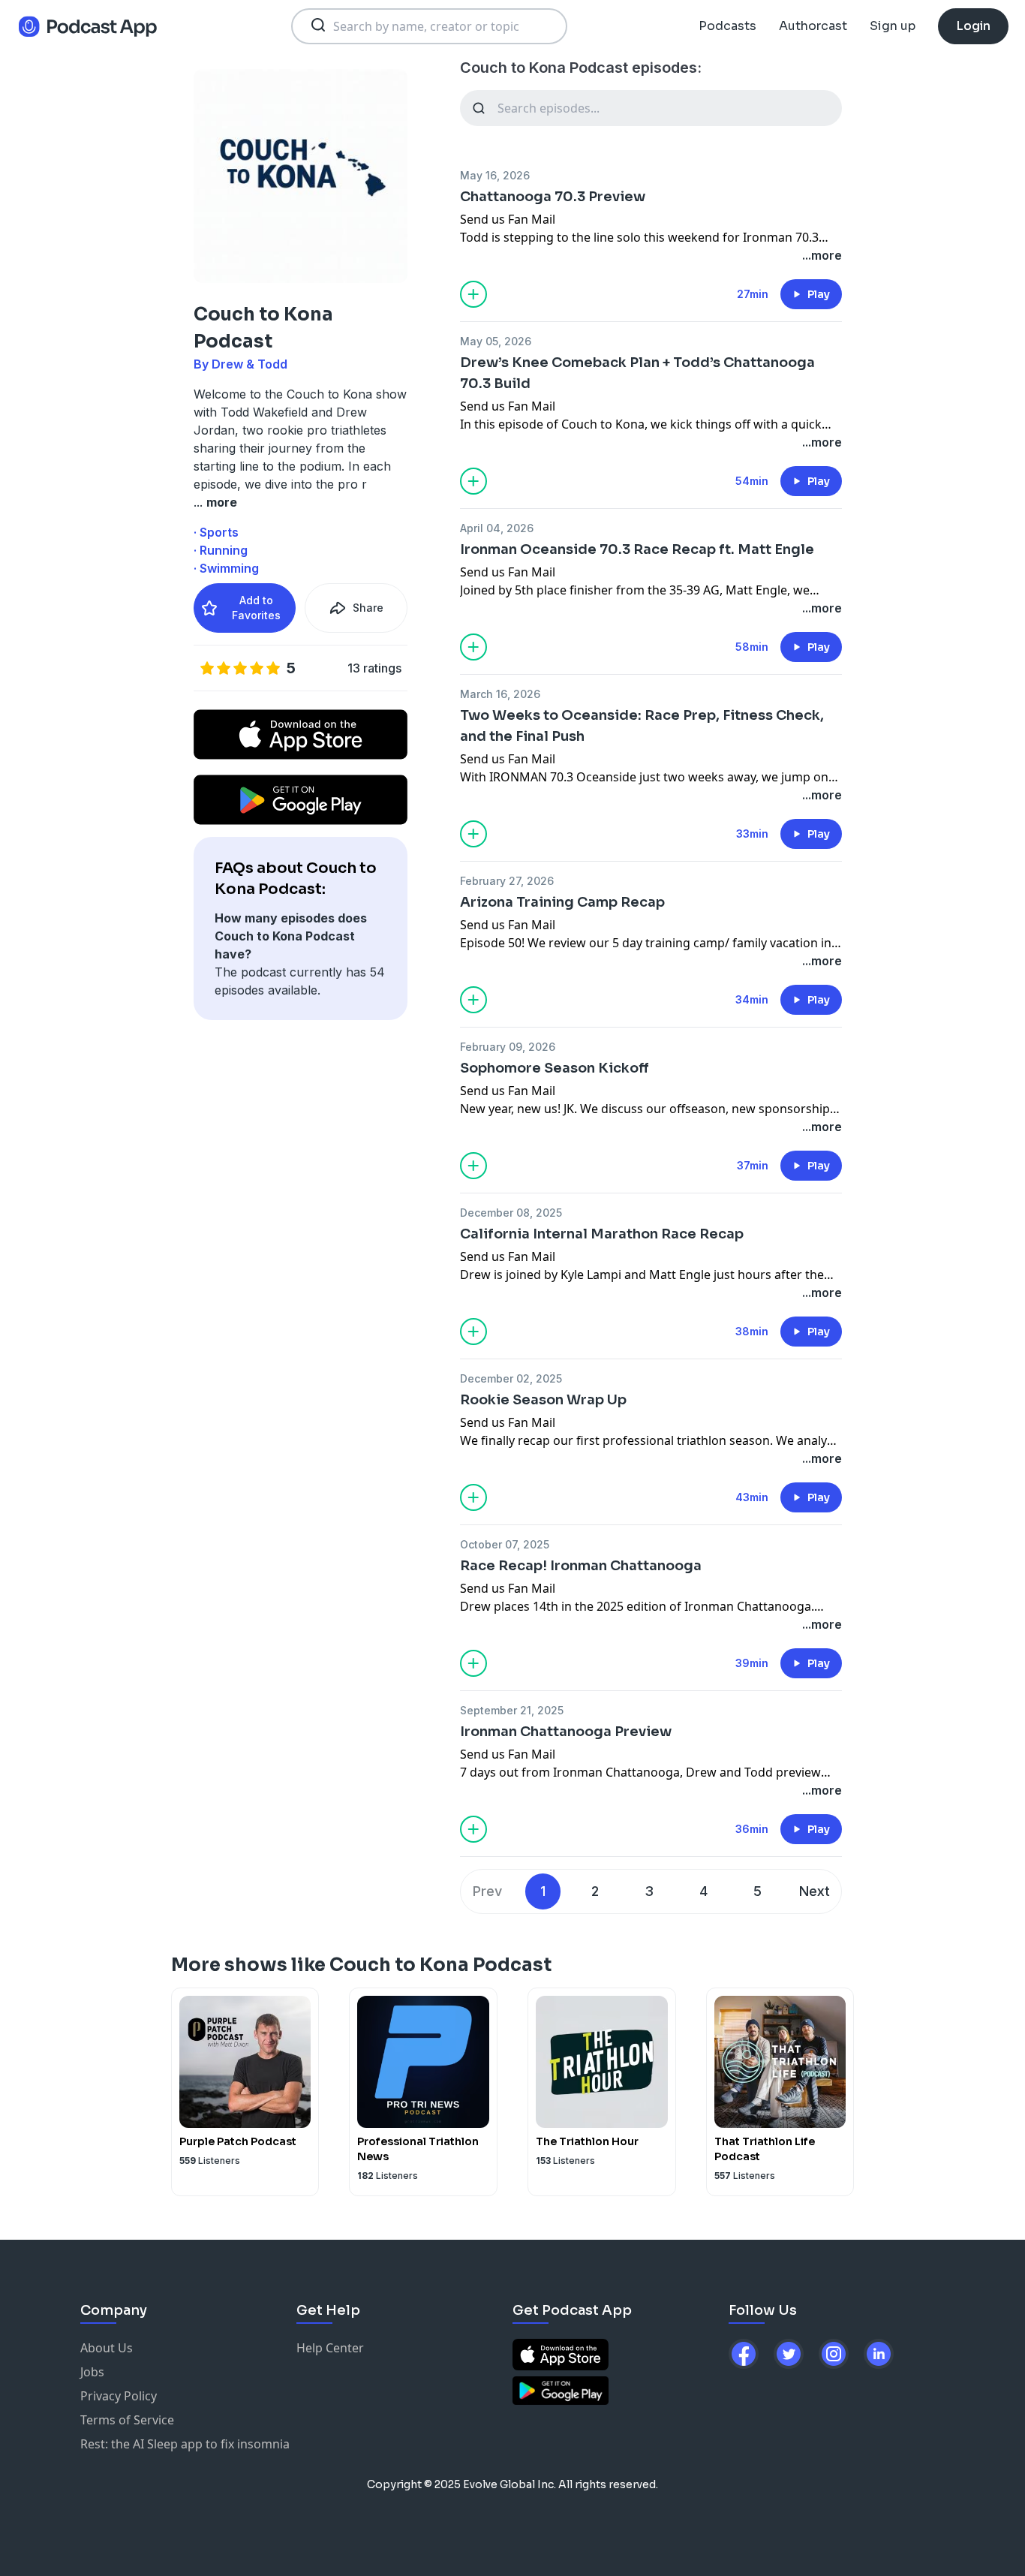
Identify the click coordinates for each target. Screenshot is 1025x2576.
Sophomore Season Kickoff (555, 1068)
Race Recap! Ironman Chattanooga (581, 1566)
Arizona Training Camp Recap (562, 902)
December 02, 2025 (511, 1378)
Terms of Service (127, 2420)
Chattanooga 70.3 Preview (553, 197)
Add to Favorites (256, 608)
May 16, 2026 (495, 175)
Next (815, 1891)
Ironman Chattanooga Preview (566, 1732)
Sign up (893, 26)
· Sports (216, 532)
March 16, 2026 (500, 694)
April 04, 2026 (497, 528)
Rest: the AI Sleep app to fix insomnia (185, 2444)
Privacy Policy (119, 2396)
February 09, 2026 (508, 1047)
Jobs (92, 2372)
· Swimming (226, 568)
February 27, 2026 (507, 881)
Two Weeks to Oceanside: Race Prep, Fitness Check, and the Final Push (642, 726)
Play (819, 294)
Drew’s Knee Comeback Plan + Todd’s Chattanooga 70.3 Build (637, 373)
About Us (107, 2348)
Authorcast (813, 26)
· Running (221, 550)
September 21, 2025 (512, 1710)
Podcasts (727, 26)
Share (368, 608)
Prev (487, 1891)
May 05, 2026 (496, 341)
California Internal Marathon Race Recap (602, 1234)
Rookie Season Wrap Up (543, 1400)
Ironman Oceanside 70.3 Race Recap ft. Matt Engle (637, 549)
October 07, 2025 (505, 1544)
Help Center (330, 2348)
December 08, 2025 (511, 1213)
